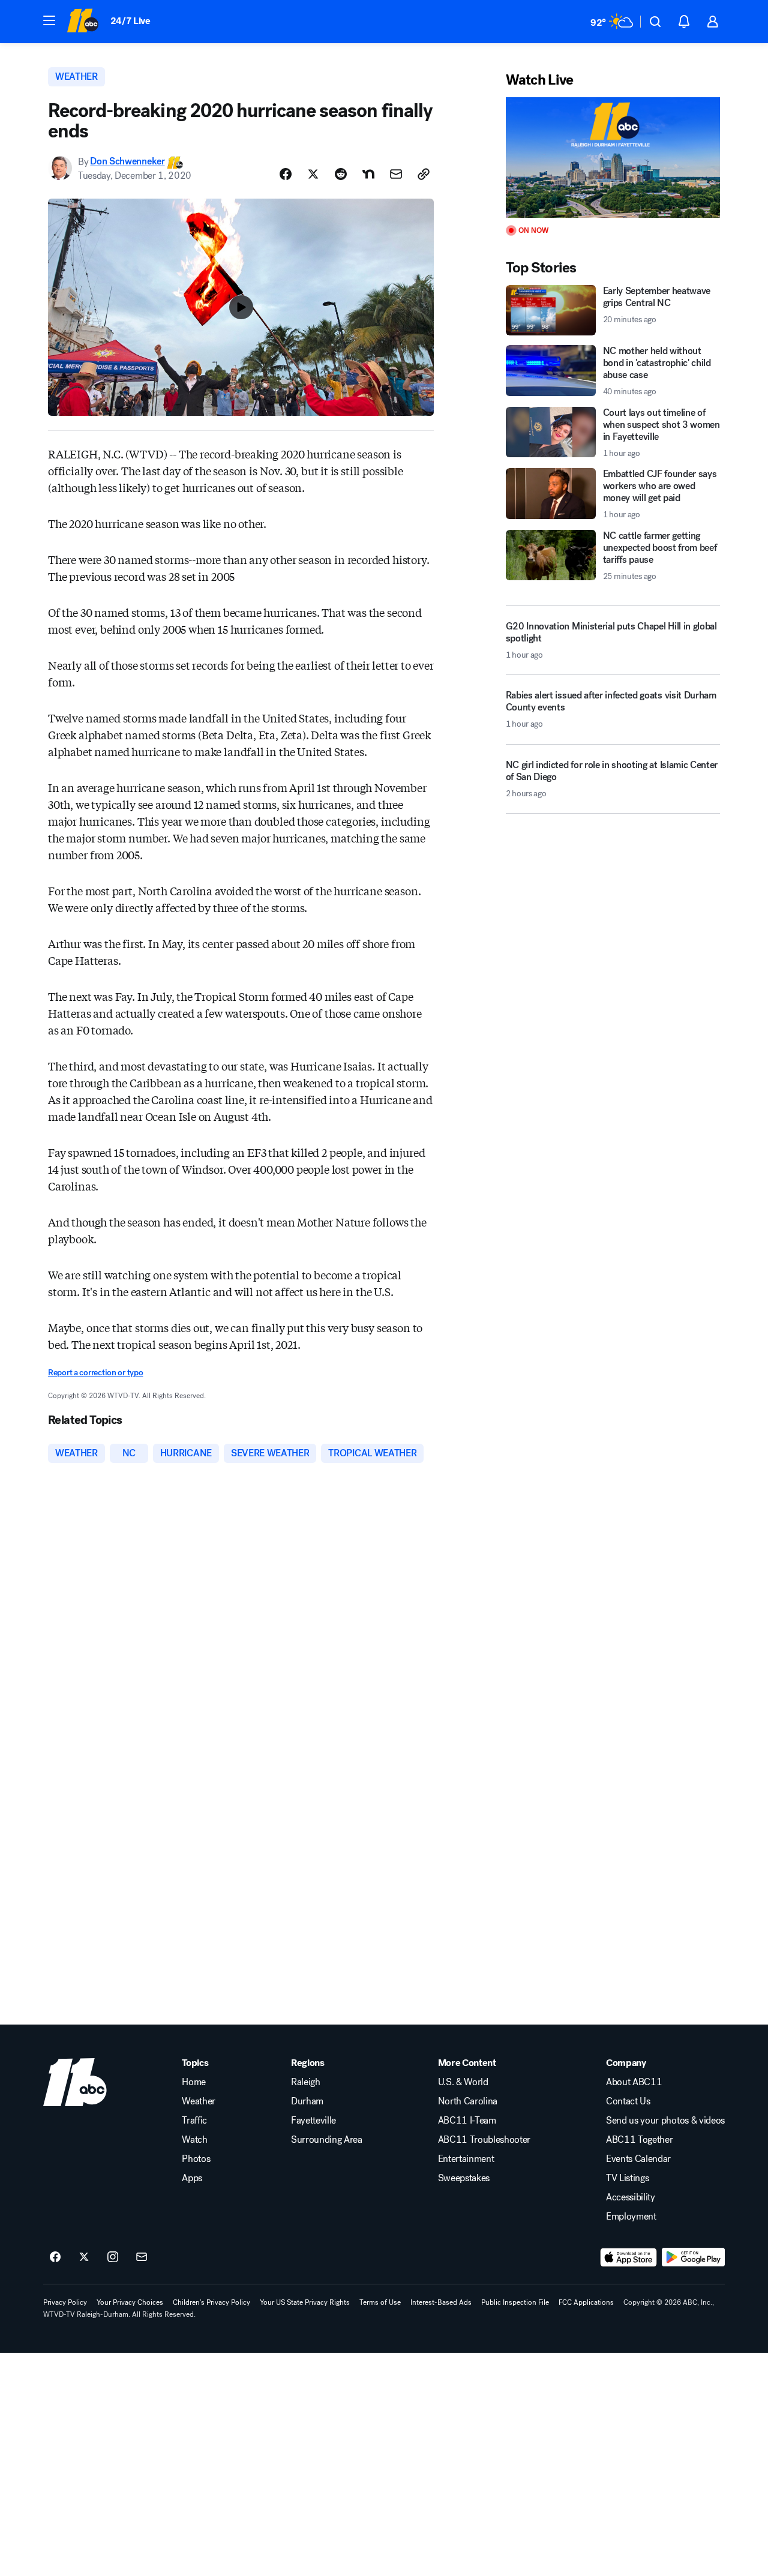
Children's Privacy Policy (211, 2302)
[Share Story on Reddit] (341, 174)
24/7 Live (130, 21)
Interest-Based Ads (441, 2302)
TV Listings (627, 2178)
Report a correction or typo (95, 1373)
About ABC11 (634, 2082)
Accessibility (631, 2197)
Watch (194, 2140)
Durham (307, 2101)
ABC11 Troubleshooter (484, 2140)
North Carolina (468, 2101)
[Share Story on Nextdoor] (368, 174)
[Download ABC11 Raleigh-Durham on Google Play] (693, 2257)
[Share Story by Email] (396, 174)
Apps (192, 2178)
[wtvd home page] (75, 2082)
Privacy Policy (65, 2302)
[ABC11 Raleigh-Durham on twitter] (84, 2257)
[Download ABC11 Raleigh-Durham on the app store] (629, 2257)
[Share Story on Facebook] (286, 174)
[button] (49, 20)
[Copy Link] (424, 174)
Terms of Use (380, 2302)
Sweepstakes (464, 2178)
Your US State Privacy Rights (305, 2302)
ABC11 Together (640, 2140)
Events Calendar (638, 2159)
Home (194, 2082)
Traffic (194, 2121)
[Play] (613, 158)
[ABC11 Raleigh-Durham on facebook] (55, 2257)
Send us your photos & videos (665, 2121)
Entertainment (466, 2159)
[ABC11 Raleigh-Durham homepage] (82, 22)
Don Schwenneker (127, 162)
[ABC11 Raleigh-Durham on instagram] (113, 2257)
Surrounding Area (327, 2140)
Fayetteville (313, 2121)
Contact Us (628, 2101)
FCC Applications (586, 2302)
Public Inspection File (515, 2302)
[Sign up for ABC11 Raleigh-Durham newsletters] (142, 2257)
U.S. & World (463, 2082)
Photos (196, 2159)
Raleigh (306, 2082)
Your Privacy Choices (130, 2302)
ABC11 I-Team (467, 2121)
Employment (631, 2217)
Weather (199, 2101)
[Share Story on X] (313, 174)
